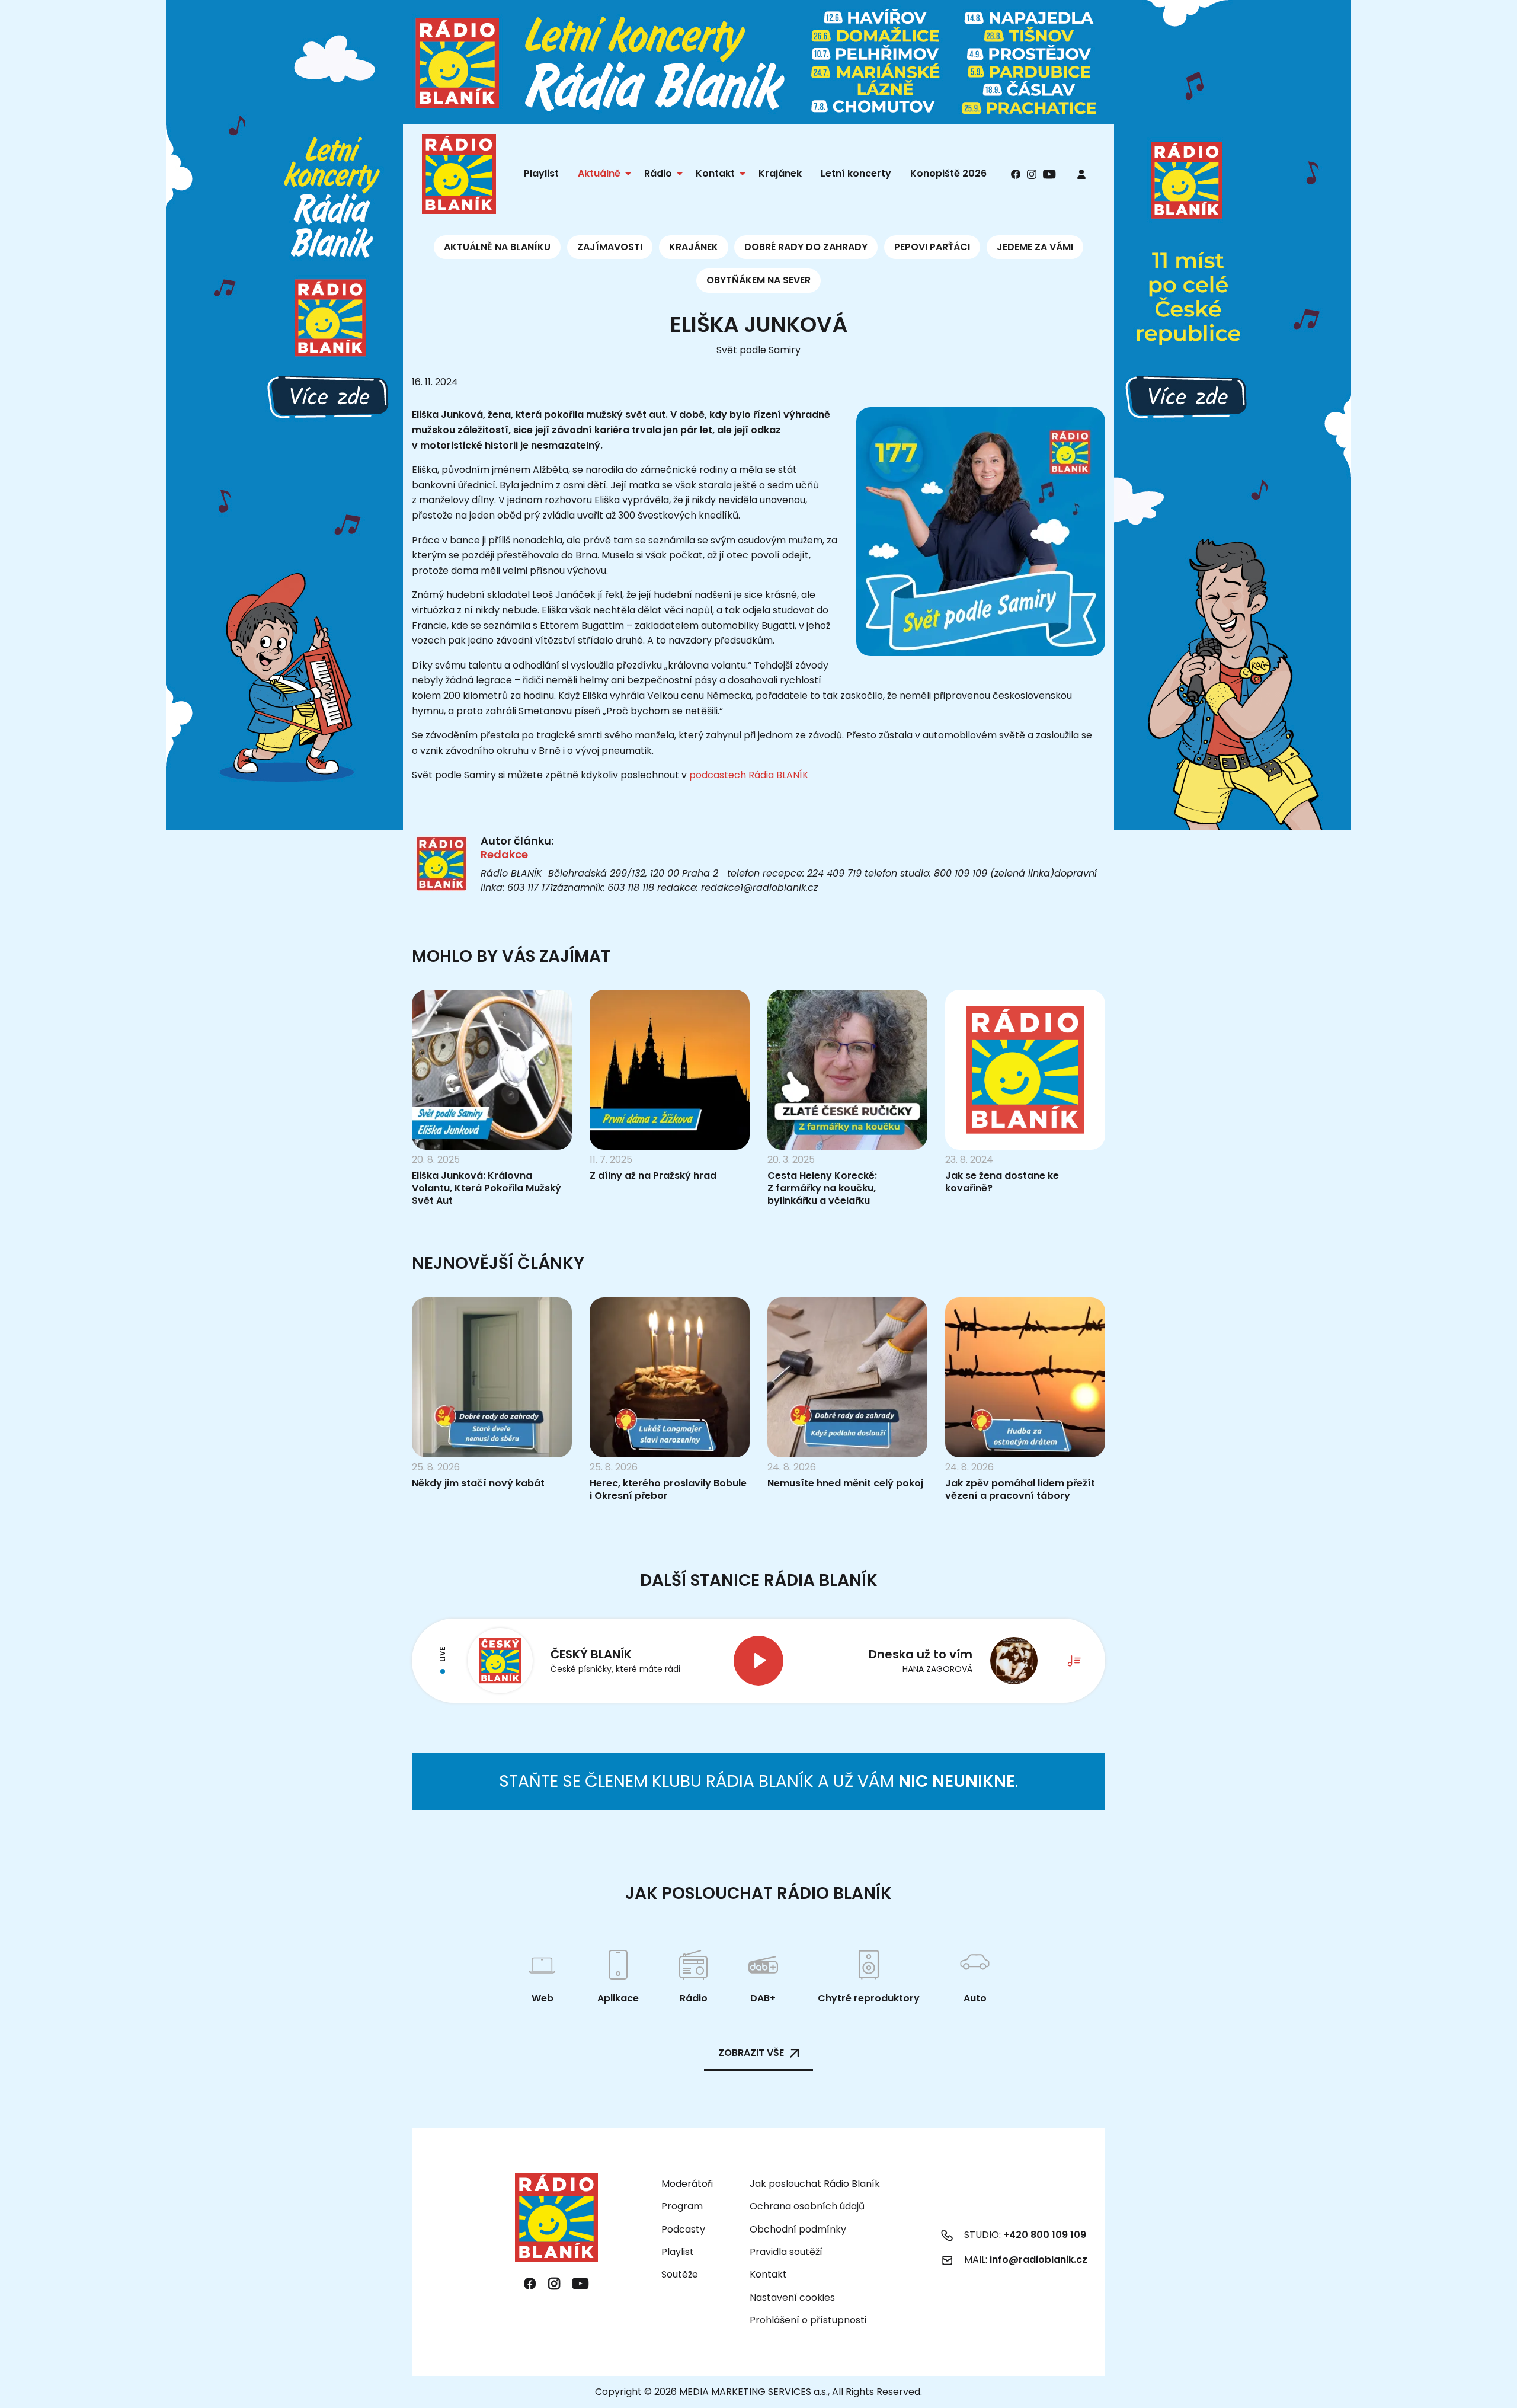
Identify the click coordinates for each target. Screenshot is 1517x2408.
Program (682, 2206)
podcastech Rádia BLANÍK (749, 775)
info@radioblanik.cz (1038, 2260)
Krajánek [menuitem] (780, 173)
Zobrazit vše (751, 2053)
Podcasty (683, 2229)
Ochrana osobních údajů (807, 2206)
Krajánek (694, 247)
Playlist (678, 2252)
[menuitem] (1081, 174)
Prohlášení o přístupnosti (808, 2320)
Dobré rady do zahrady (806, 247)
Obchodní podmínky (798, 2229)
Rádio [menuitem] (658, 173)
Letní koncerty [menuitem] (856, 173)
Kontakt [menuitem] (715, 173)
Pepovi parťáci (932, 247)
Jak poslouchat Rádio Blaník (815, 2184)
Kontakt (768, 2274)
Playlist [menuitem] (541, 173)
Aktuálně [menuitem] (599, 173)
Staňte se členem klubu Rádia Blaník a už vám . (758, 1781)
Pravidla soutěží (786, 2252)
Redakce (504, 854)
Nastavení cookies (792, 2298)
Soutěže (680, 2274)
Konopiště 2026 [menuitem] (948, 173)
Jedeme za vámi (1035, 247)
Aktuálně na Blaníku (497, 247)
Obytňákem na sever (758, 280)
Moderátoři (687, 2184)
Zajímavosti (610, 247)
